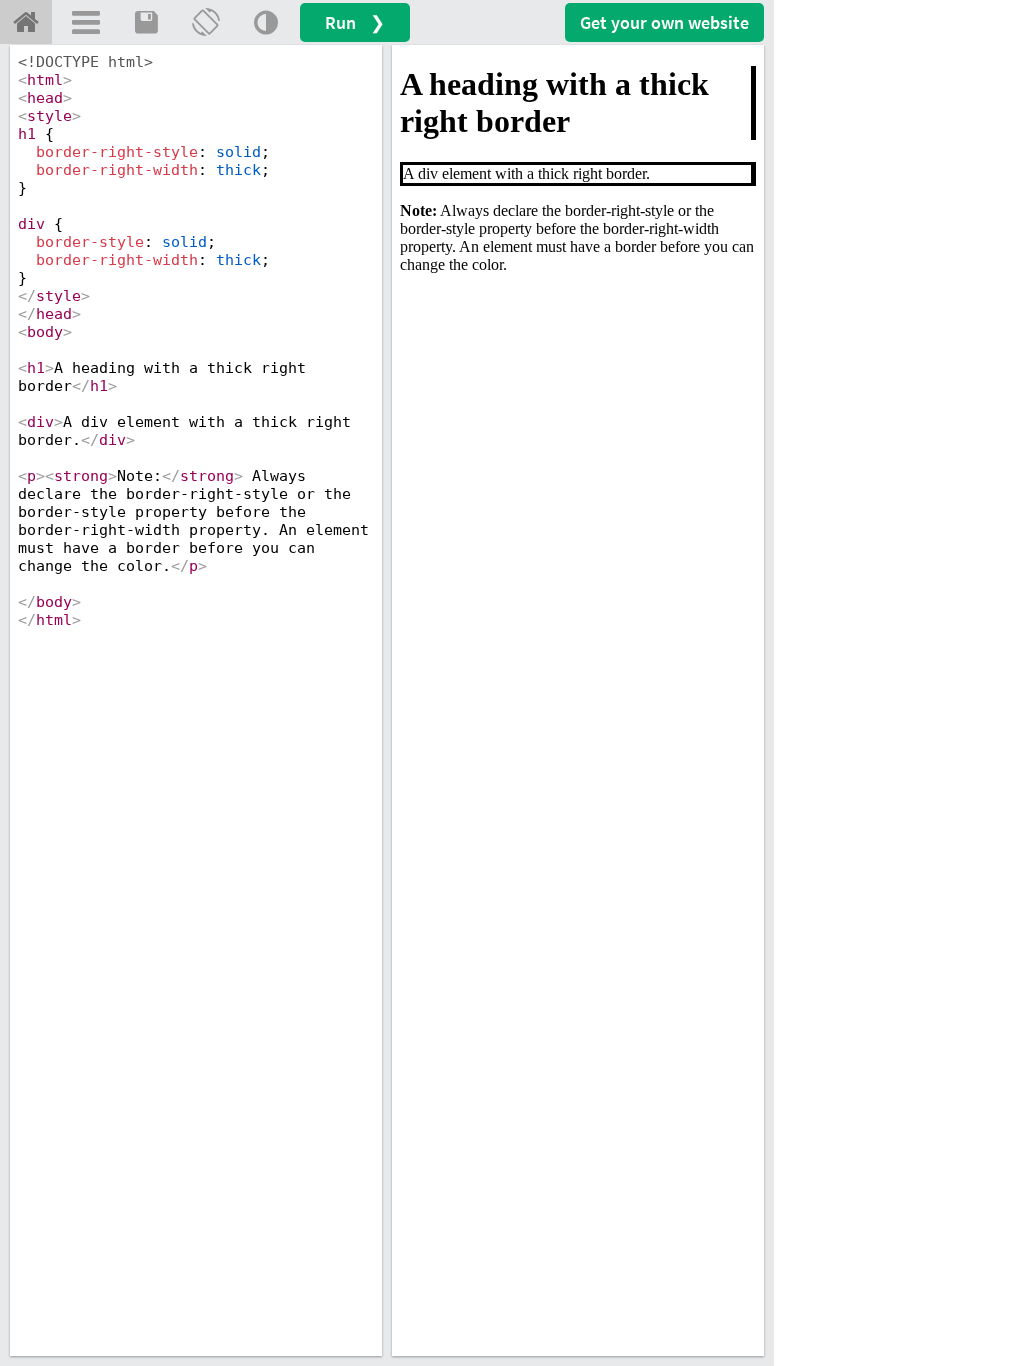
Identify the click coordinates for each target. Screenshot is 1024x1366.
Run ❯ (355, 22)
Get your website (664, 22)
